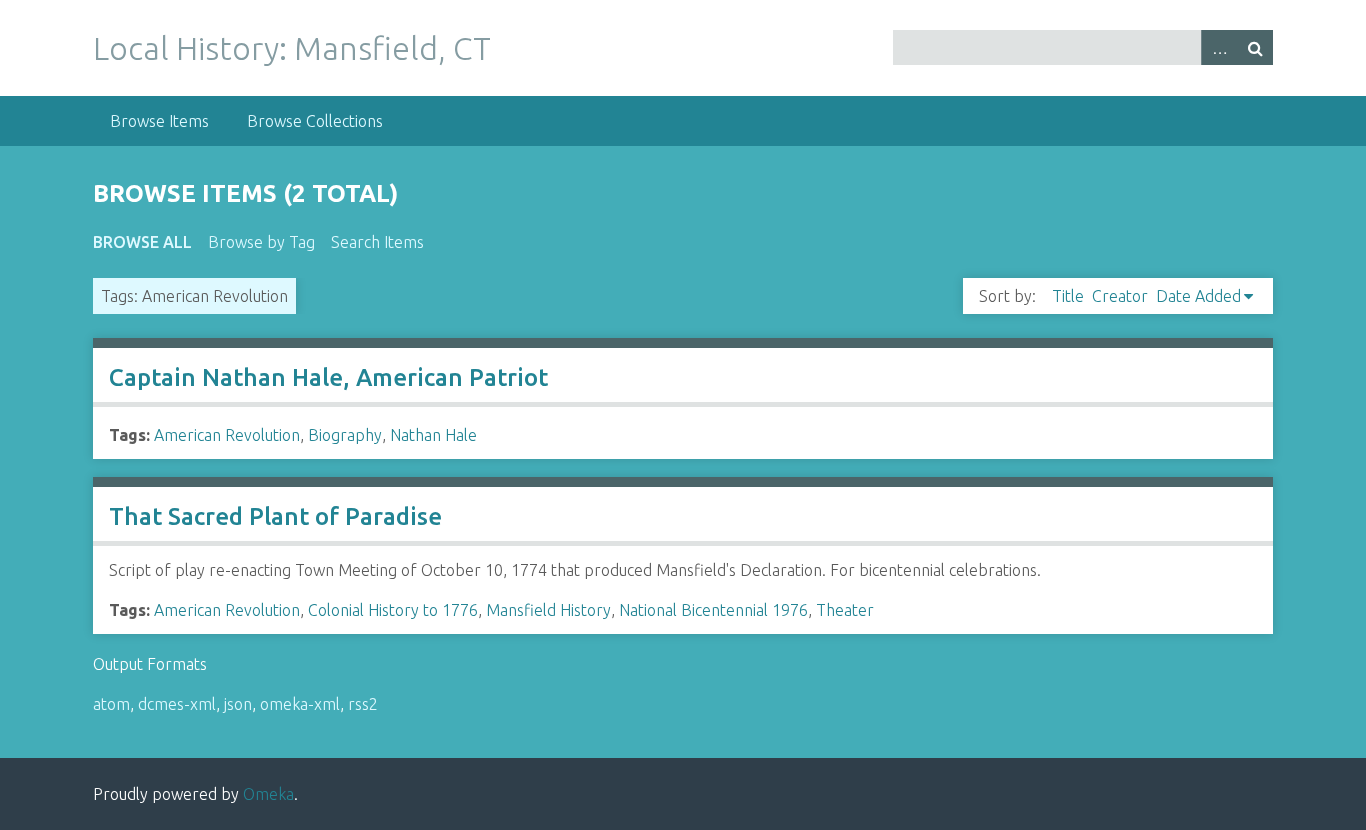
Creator (1120, 296)
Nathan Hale (433, 435)
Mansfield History (548, 610)
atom (111, 704)
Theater (845, 610)
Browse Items (159, 121)
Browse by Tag (261, 242)
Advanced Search (1219, 47)
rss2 (363, 704)
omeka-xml (300, 704)
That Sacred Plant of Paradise (275, 516)
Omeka (268, 794)
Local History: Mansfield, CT (292, 48)
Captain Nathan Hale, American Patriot (328, 377)
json (238, 704)
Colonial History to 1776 (393, 610)
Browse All (142, 242)
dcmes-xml (177, 704)
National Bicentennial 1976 (713, 610)
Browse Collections (315, 121)
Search (1255, 47)
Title (1068, 296)
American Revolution (227, 435)
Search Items (377, 242)
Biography (345, 435)
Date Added (1198, 296)
